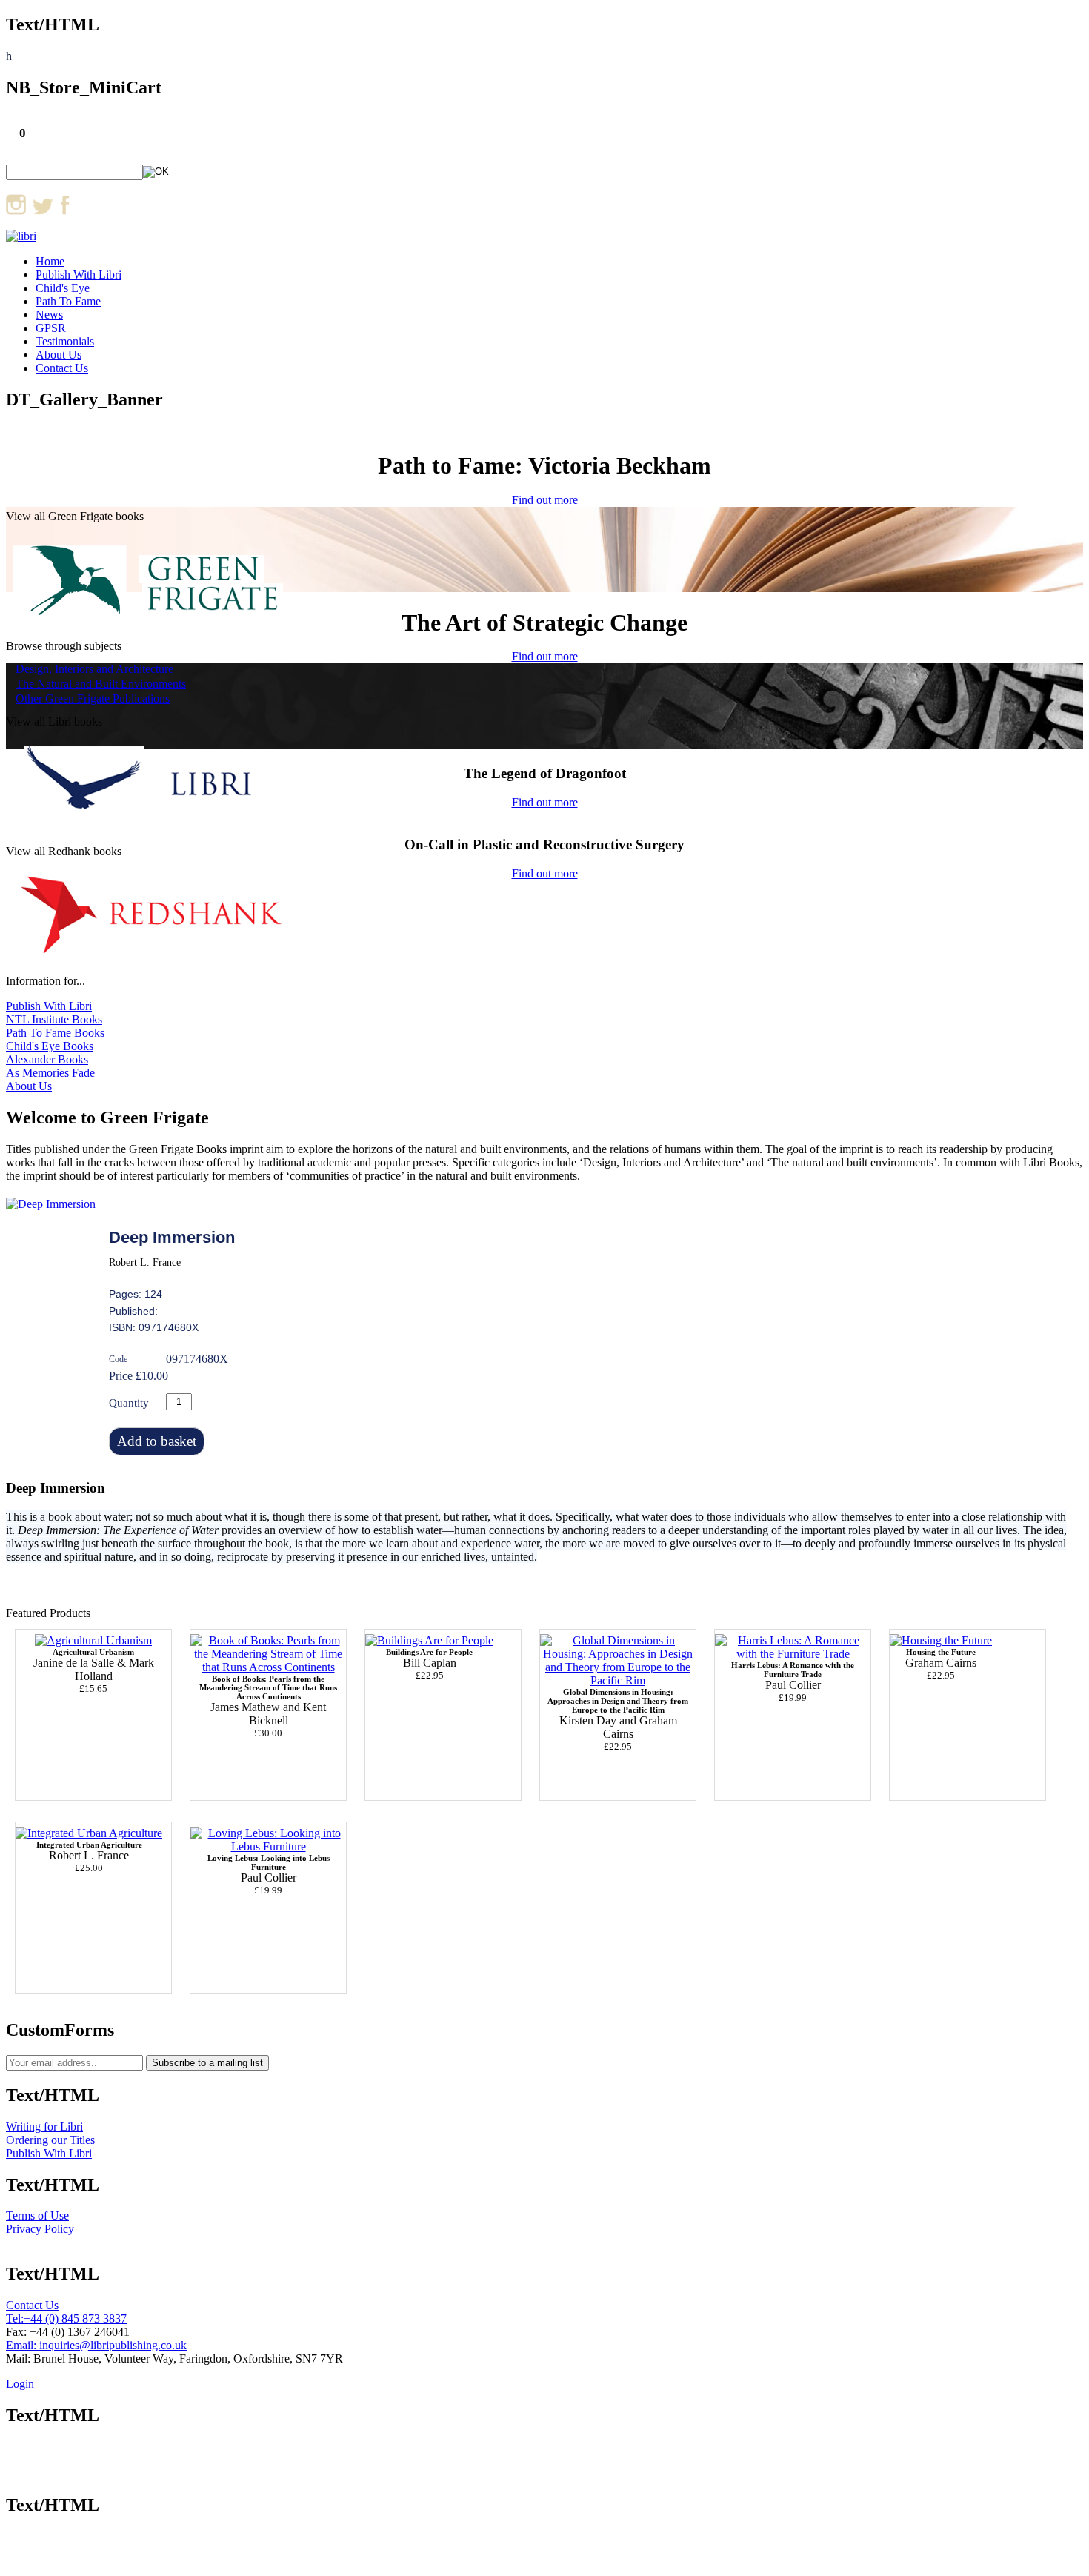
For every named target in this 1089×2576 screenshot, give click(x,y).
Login (20, 2384)
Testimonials (65, 341)
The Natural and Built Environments (101, 684)
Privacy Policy (40, 2229)
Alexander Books (47, 1059)
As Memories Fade (50, 1073)
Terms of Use (37, 2215)
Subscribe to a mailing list (207, 2063)
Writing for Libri (44, 2127)
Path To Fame (68, 301)
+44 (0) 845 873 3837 (75, 2318)
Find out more (545, 500)
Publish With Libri (79, 275)
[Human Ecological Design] (429, 1640)
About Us (59, 355)
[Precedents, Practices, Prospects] (89, 1833)
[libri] (21, 236)
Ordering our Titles (50, 2140)
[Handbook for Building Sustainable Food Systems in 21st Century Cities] (93, 1640)
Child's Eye (63, 288)
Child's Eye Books (50, 1046)
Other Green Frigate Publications (93, 698)
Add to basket (157, 1441)
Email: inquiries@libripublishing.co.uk (96, 2345)
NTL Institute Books (54, 1019)
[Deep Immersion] (51, 1204)
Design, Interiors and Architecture (94, 669)
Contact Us (62, 368)
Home (50, 261)
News (49, 315)
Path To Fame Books (55, 1033)
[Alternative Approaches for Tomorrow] (941, 1640)
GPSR (51, 328)
